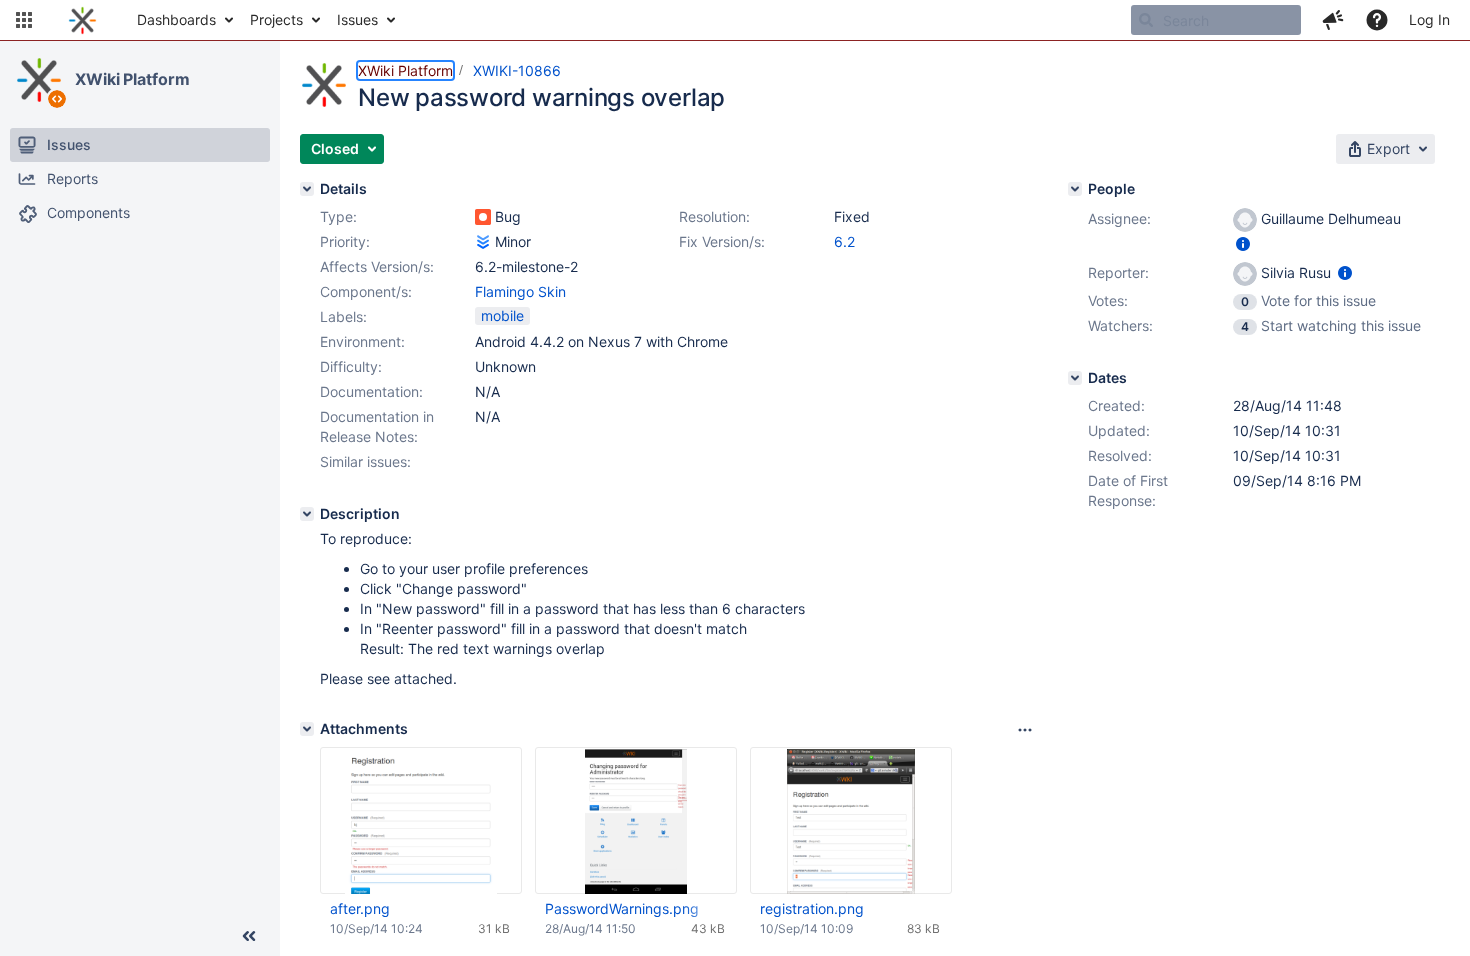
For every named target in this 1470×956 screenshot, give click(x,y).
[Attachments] (307, 729)
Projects (276, 19)
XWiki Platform (132, 79)
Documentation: (371, 391)
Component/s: (366, 291)
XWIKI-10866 (517, 70)
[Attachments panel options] (1025, 730)
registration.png (812, 908)
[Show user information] (1243, 243)
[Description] (307, 514)
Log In (1429, 19)
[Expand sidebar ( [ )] (249, 936)
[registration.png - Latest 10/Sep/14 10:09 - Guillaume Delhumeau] (851, 821)
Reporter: (1118, 272)
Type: (338, 216)
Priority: (345, 241)
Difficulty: (351, 366)
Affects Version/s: (377, 266)
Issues (357, 19)
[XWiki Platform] (39, 80)
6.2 (844, 241)
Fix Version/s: (722, 241)
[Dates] (1075, 378)
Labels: (343, 316)
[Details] (307, 189)
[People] (1075, 189)
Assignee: (1119, 218)
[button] (24, 20)
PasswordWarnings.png (622, 908)
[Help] (1377, 20)
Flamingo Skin (520, 291)
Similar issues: (365, 461)
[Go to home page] (82, 20)
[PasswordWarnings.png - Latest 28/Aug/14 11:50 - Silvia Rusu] (636, 821)
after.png (360, 908)
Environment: (362, 341)
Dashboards (176, 19)
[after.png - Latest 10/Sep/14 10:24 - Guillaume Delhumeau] (420, 821)
